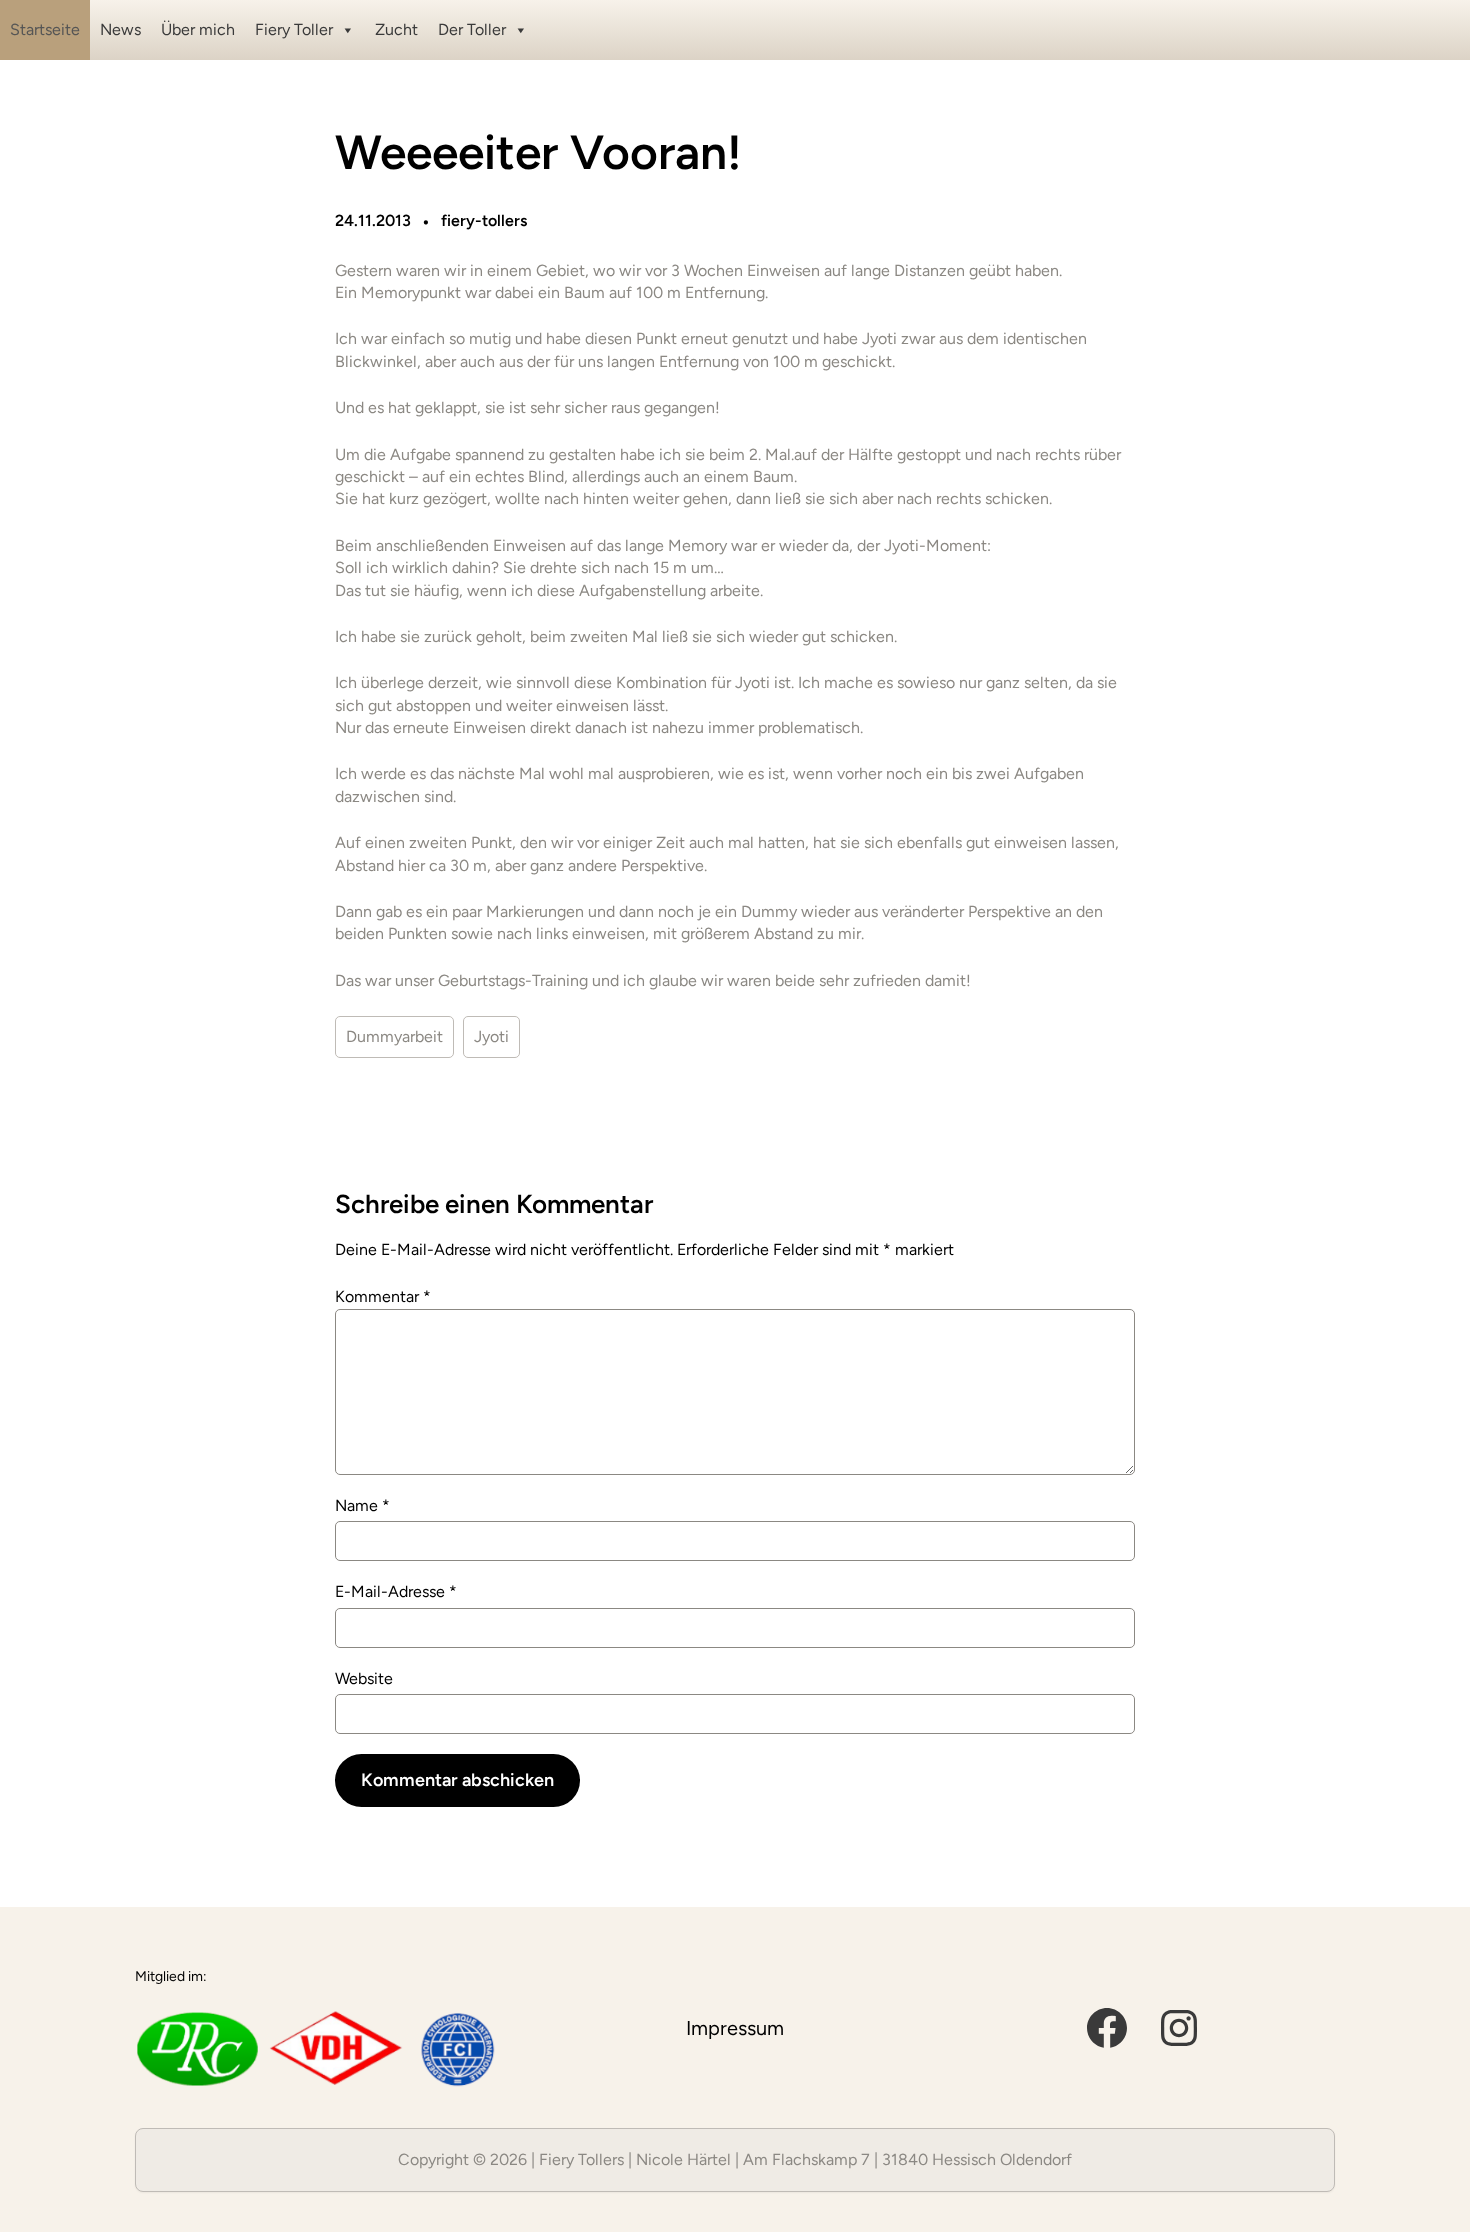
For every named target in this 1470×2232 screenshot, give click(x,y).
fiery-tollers (484, 220)
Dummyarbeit (394, 1036)
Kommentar (383, 1296)
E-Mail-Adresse (396, 1591)
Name (362, 1505)
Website (364, 1678)
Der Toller (472, 29)
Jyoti (491, 1036)
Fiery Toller (294, 29)
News (120, 29)
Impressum (735, 2028)
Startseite (45, 29)
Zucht (396, 29)
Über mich (198, 29)
